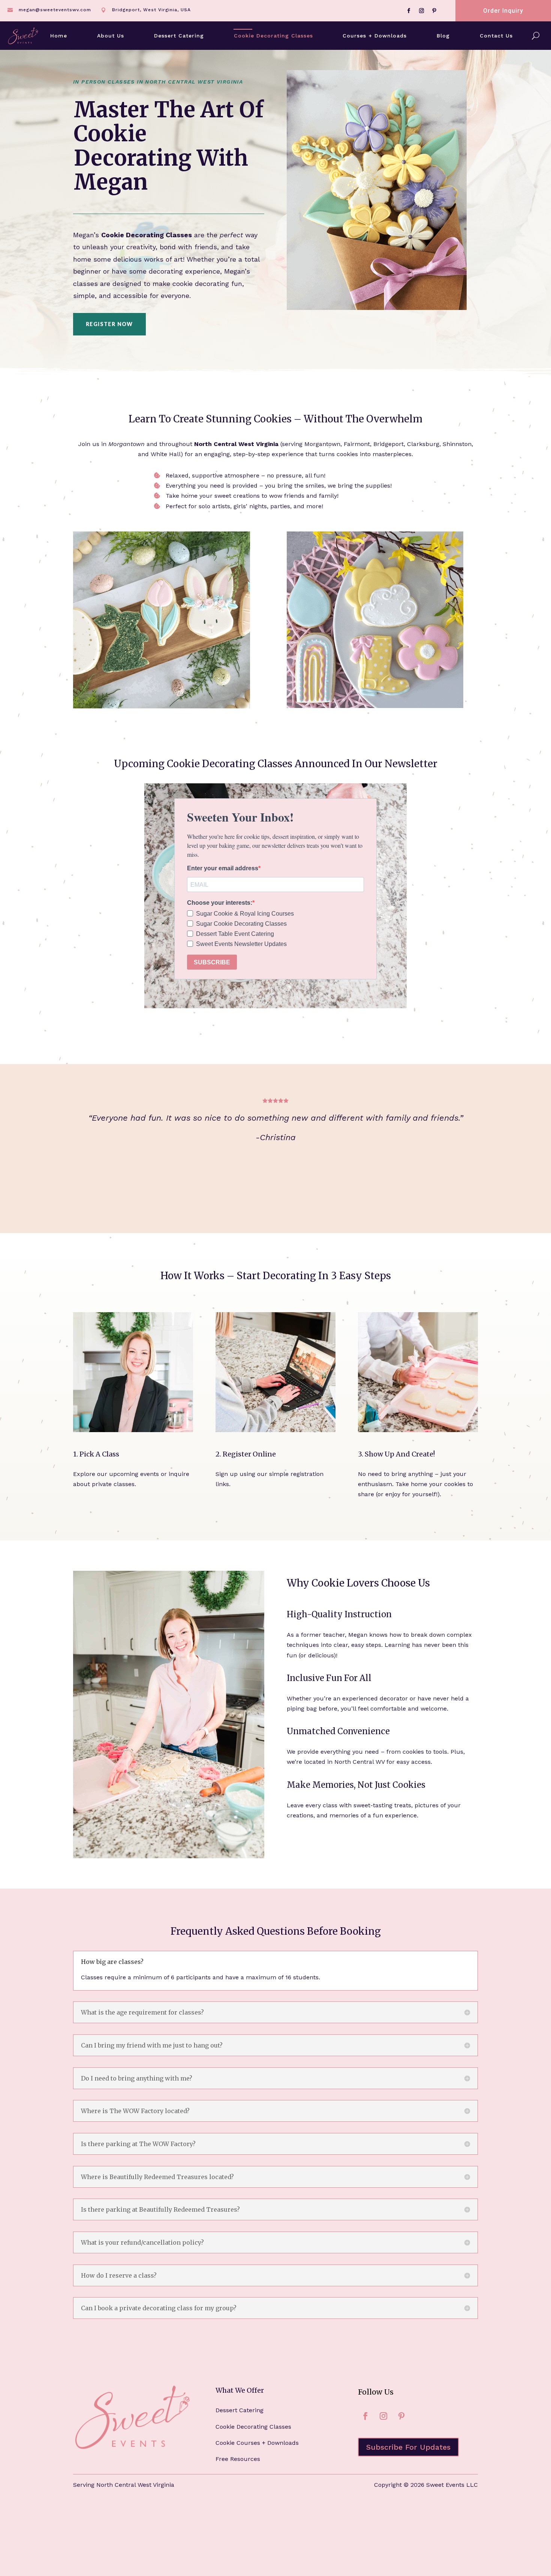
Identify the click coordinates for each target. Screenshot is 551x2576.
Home (59, 36)
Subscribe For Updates (408, 2447)
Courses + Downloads (375, 36)
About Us (111, 36)
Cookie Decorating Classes (273, 36)
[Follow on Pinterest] (434, 11)
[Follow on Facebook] (409, 11)
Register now (109, 324)
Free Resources (238, 2459)
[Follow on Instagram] (421, 11)
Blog (443, 36)
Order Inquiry (503, 11)
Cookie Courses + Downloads (257, 2443)
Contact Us (496, 36)
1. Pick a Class (96, 1454)
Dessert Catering (179, 36)
